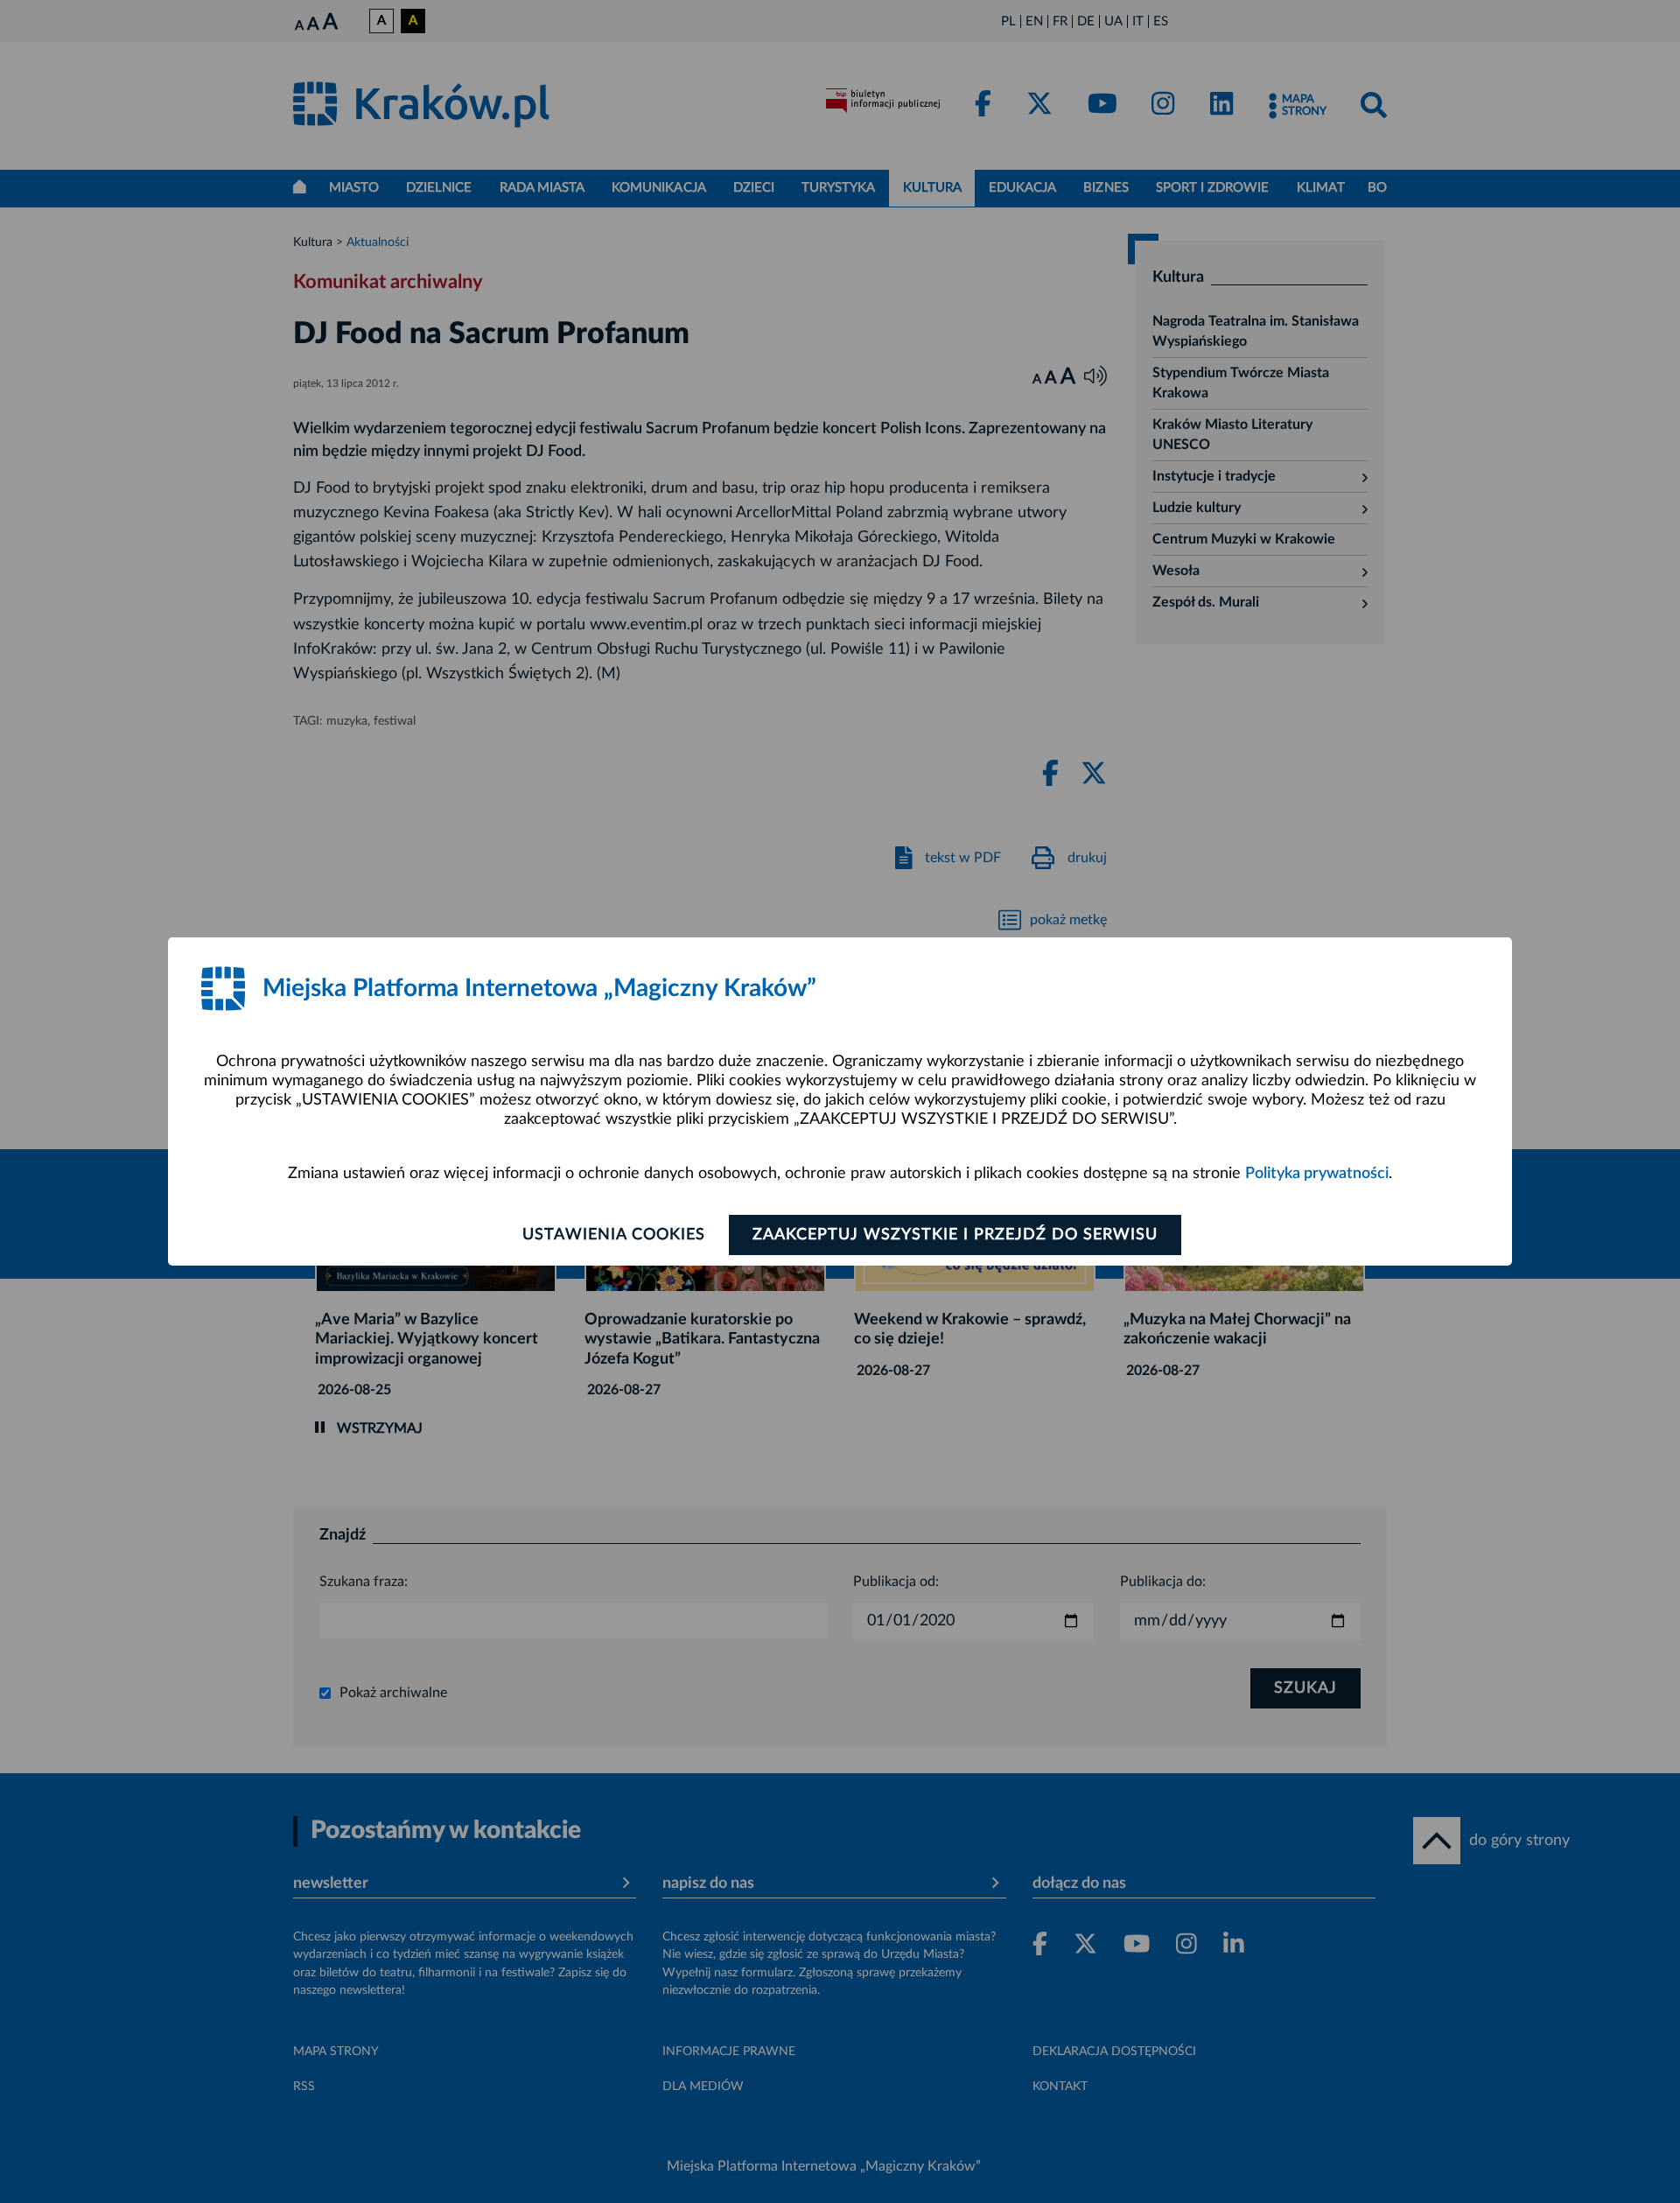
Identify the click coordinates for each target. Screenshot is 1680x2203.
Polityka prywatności (1317, 1174)
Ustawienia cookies (614, 1235)
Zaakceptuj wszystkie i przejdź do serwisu (955, 1235)
